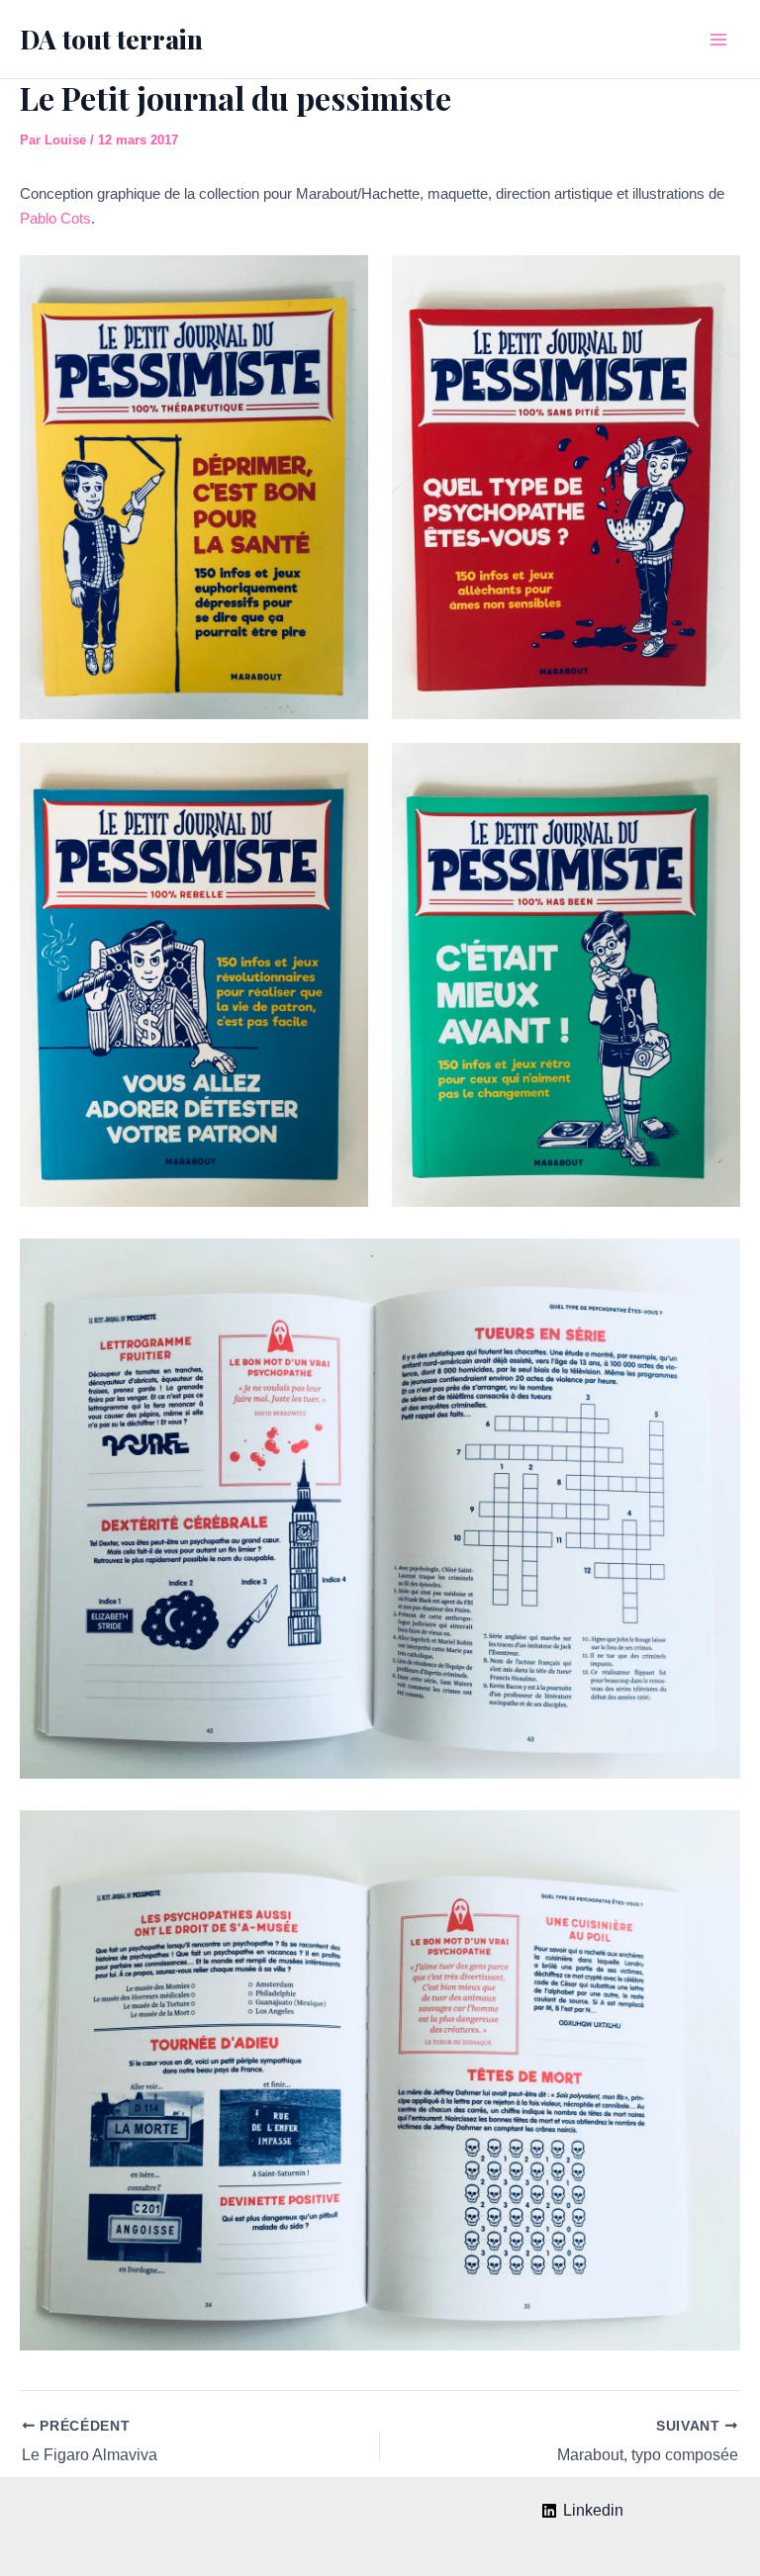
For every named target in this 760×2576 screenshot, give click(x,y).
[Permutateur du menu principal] (718, 40)
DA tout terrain (111, 39)
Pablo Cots (55, 218)
